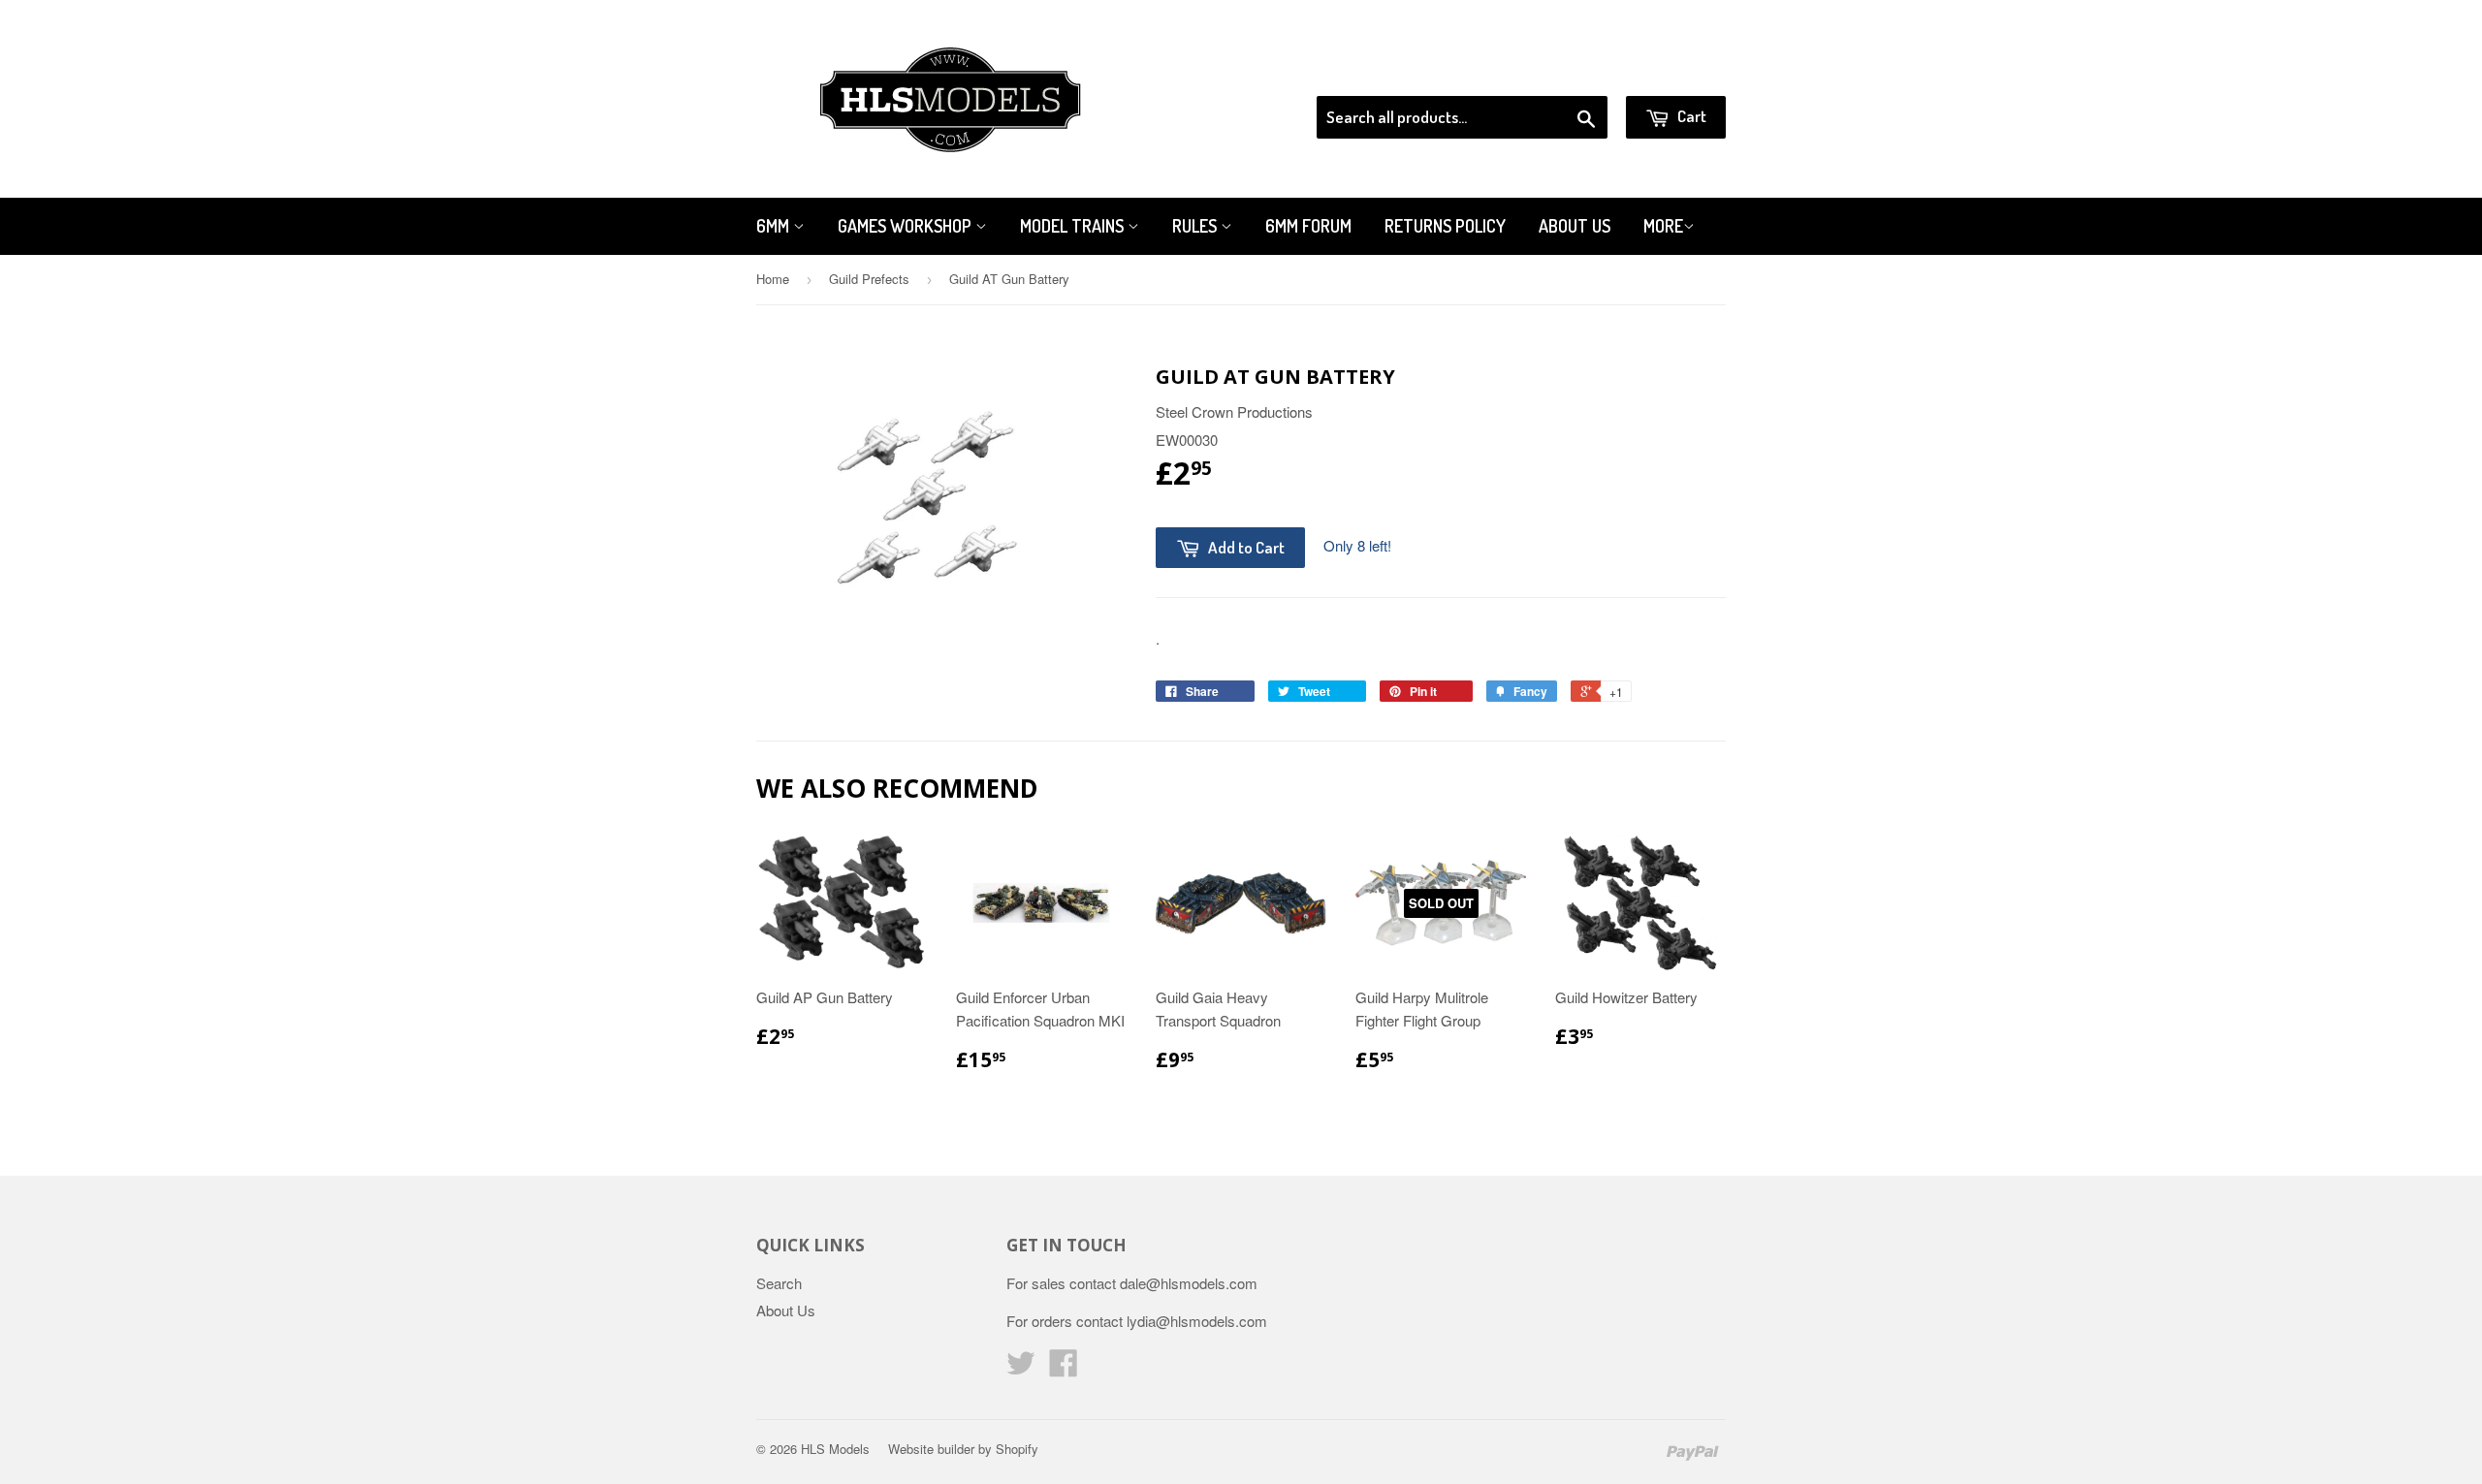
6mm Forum (1308, 226)
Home (773, 279)
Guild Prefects (869, 279)
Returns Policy (1445, 226)
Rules (1196, 226)
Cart (1690, 116)
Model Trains (1074, 226)
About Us (1575, 226)
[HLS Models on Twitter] (1021, 1368)
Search (779, 1283)
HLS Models (835, 1449)
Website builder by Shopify (963, 1449)
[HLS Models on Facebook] (1064, 1368)
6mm (775, 226)
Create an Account (1671, 72)
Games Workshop (907, 226)
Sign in (1566, 72)
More (1663, 226)
